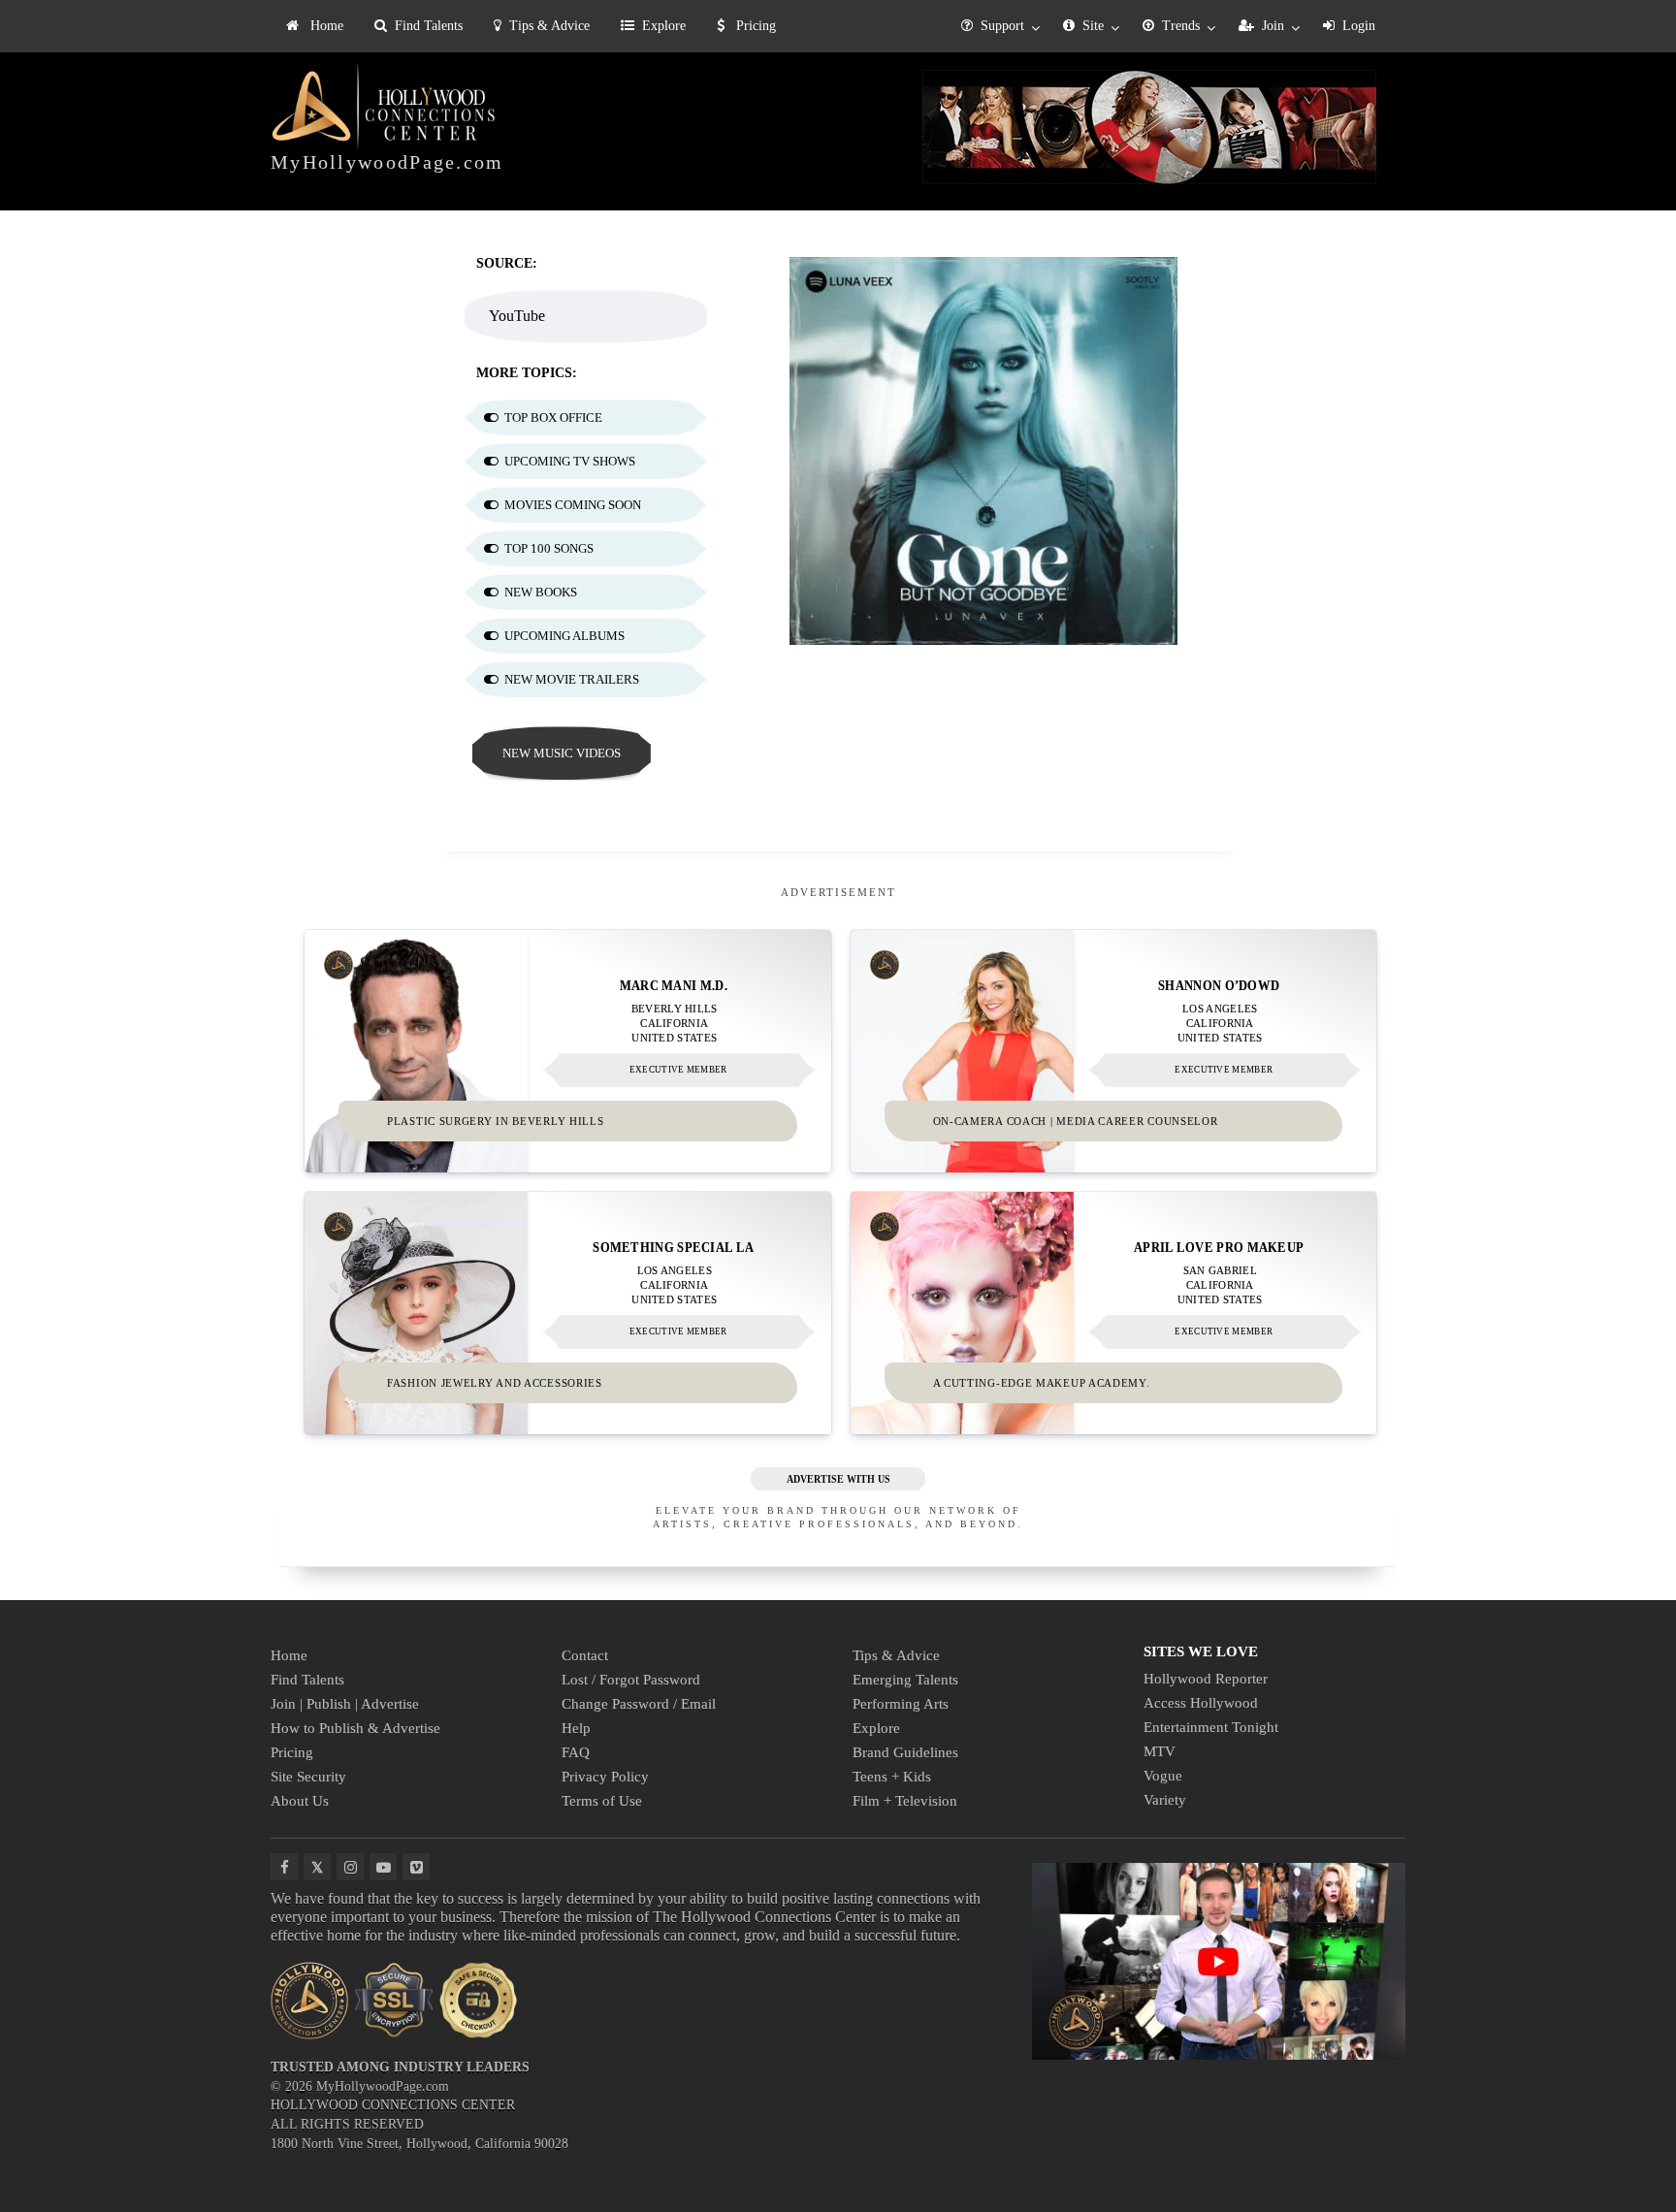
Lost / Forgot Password (631, 1680)
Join (1273, 26)
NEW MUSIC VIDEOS (562, 753)
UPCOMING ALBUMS (564, 636)
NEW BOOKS (541, 592)
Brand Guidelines (905, 1752)
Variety (1165, 1800)
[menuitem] (315, 26)
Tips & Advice (549, 26)
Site (1093, 26)
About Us (300, 1801)
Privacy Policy (605, 1777)
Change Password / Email (639, 1704)
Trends (1181, 26)
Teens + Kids (892, 1777)
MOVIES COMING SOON (573, 505)
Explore (664, 26)
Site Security (308, 1777)
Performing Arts (901, 1704)
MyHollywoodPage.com (387, 162)
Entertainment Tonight (1211, 1727)
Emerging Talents (905, 1680)
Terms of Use (602, 1801)
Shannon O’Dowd (1219, 985)
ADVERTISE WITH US (838, 1479)
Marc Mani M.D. (674, 985)
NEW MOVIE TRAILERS (572, 679)
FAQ (576, 1752)
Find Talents (429, 26)
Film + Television (905, 1801)
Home (325, 26)
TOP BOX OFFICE (553, 417)
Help (576, 1728)
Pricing (754, 26)
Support (1002, 26)
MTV (1160, 1751)
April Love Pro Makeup (1219, 1247)
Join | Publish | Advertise (345, 1704)
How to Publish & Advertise (355, 1728)
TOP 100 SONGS (549, 548)
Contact (585, 1655)
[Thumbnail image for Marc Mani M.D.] (568, 1051)
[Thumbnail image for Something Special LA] (568, 1313)
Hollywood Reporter (1206, 1679)
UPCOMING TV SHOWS (570, 461)
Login (1359, 26)
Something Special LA (673, 1247)
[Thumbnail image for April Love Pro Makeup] (1114, 1313)
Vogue (1163, 1776)
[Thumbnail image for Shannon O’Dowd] (1114, 1051)
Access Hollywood (1201, 1703)
